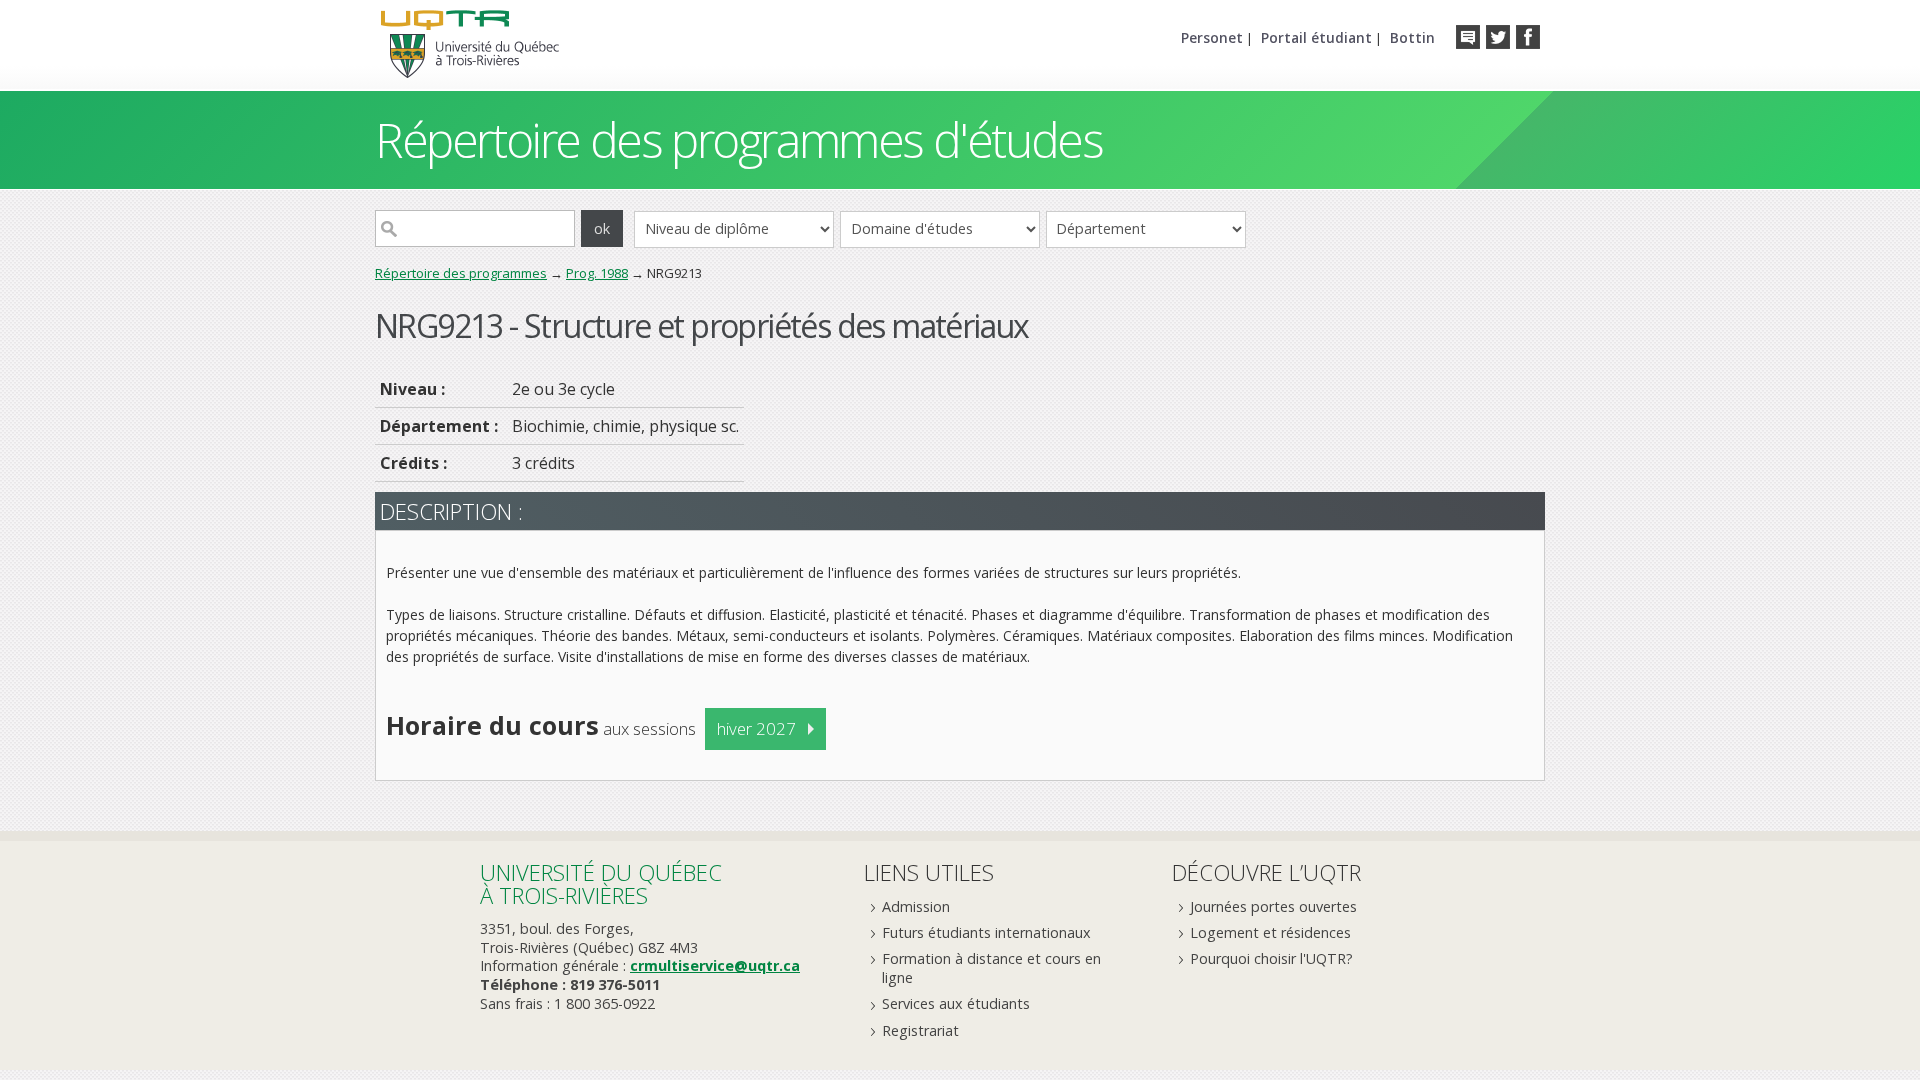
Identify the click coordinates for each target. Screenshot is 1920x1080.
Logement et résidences (1270, 932)
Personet (1212, 37)
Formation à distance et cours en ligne (991, 968)
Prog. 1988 (597, 273)
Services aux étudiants (956, 1003)
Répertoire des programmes (461, 273)
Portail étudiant (1316, 37)
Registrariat (920, 1030)
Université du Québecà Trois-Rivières (601, 883)
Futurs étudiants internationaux (986, 932)
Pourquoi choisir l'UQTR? (1271, 958)
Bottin (1412, 37)
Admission (916, 906)
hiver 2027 (756, 728)
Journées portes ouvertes (1273, 906)
